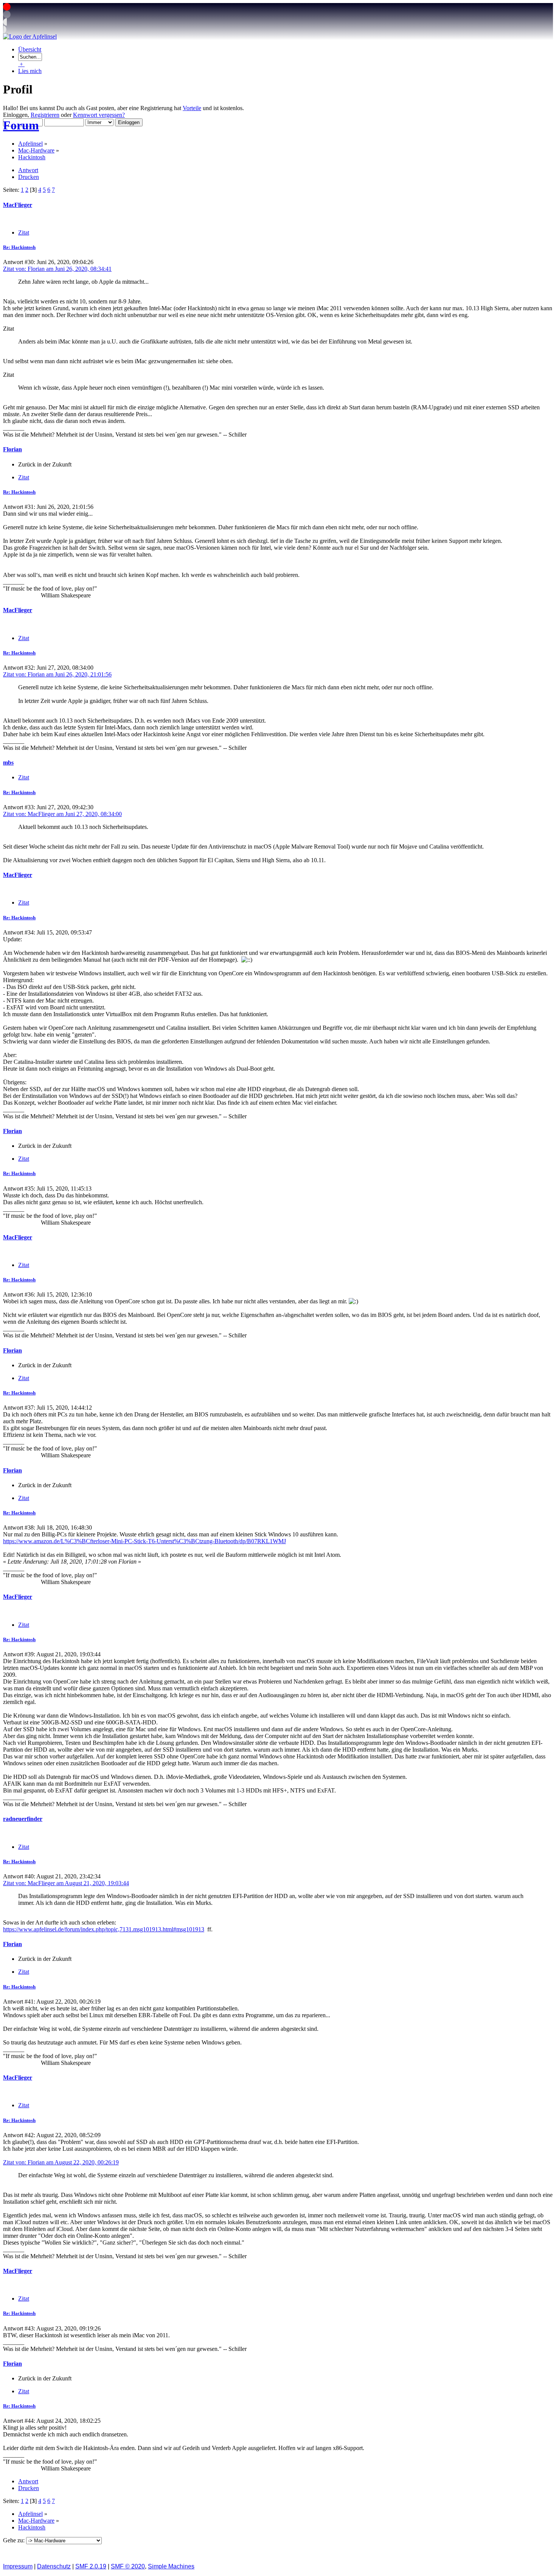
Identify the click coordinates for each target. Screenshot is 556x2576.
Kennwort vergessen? (99, 115)
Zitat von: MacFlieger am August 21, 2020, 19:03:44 (66, 1883)
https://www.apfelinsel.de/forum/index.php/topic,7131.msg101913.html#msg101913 (104, 1929)
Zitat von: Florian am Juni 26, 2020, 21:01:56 (57, 674)
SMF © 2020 (128, 2566)
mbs (8, 763)
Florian (12, 449)
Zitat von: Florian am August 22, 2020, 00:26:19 (61, 2162)
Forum (21, 125)
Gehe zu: (15, 2540)
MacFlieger (18, 205)
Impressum (18, 2566)
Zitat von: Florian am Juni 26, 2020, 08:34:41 (57, 269)
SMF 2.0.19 (91, 2566)
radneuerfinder (23, 1819)
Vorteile (192, 108)
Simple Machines (171, 2566)
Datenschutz (54, 2566)
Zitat (24, 232)
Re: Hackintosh (19, 247)
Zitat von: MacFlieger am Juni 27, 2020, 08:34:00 (62, 814)
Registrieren (45, 115)
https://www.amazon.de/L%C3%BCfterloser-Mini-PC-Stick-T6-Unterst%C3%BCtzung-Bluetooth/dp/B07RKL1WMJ (144, 1541)
